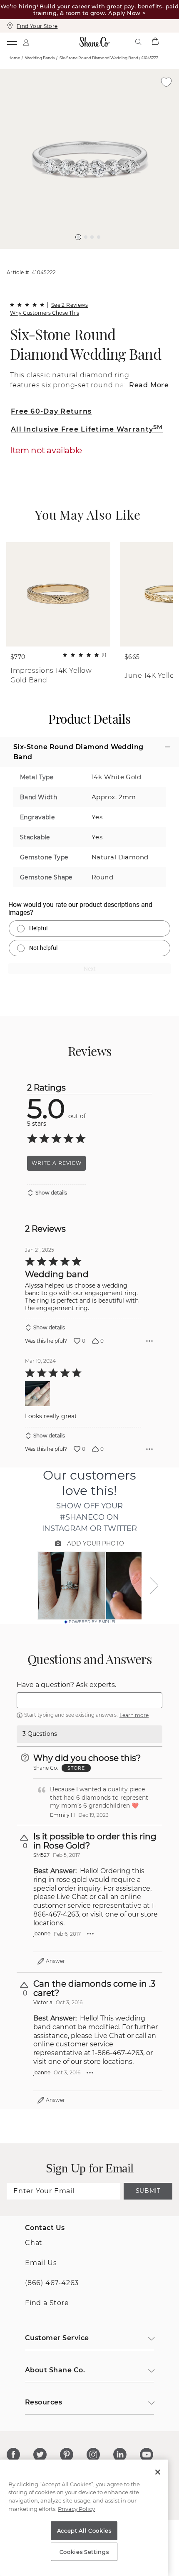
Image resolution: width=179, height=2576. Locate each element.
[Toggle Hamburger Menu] (12, 42)
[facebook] (13, 2455)
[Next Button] (94, 253)
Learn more (134, 1715)
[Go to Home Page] (94, 42)
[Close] (158, 2472)
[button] (78, 237)
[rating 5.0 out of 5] (27, 305)
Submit (148, 2191)
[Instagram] (93, 2455)
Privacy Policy (76, 2509)
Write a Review (57, 1163)
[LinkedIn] (120, 2455)
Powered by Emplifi (92, 1622)
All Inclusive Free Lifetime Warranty (87, 429)
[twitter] (40, 2455)
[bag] (155, 42)
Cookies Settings (84, 2552)
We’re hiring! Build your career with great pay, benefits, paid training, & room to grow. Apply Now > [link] (89, 10)
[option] (89, 159)
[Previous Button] (86, 253)
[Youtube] (147, 2455)
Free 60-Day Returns (51, 411)
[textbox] (89, 1700)
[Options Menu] (149, 1341)
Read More (149, 385)
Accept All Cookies (84, 2531)
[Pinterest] (67, 2455)
